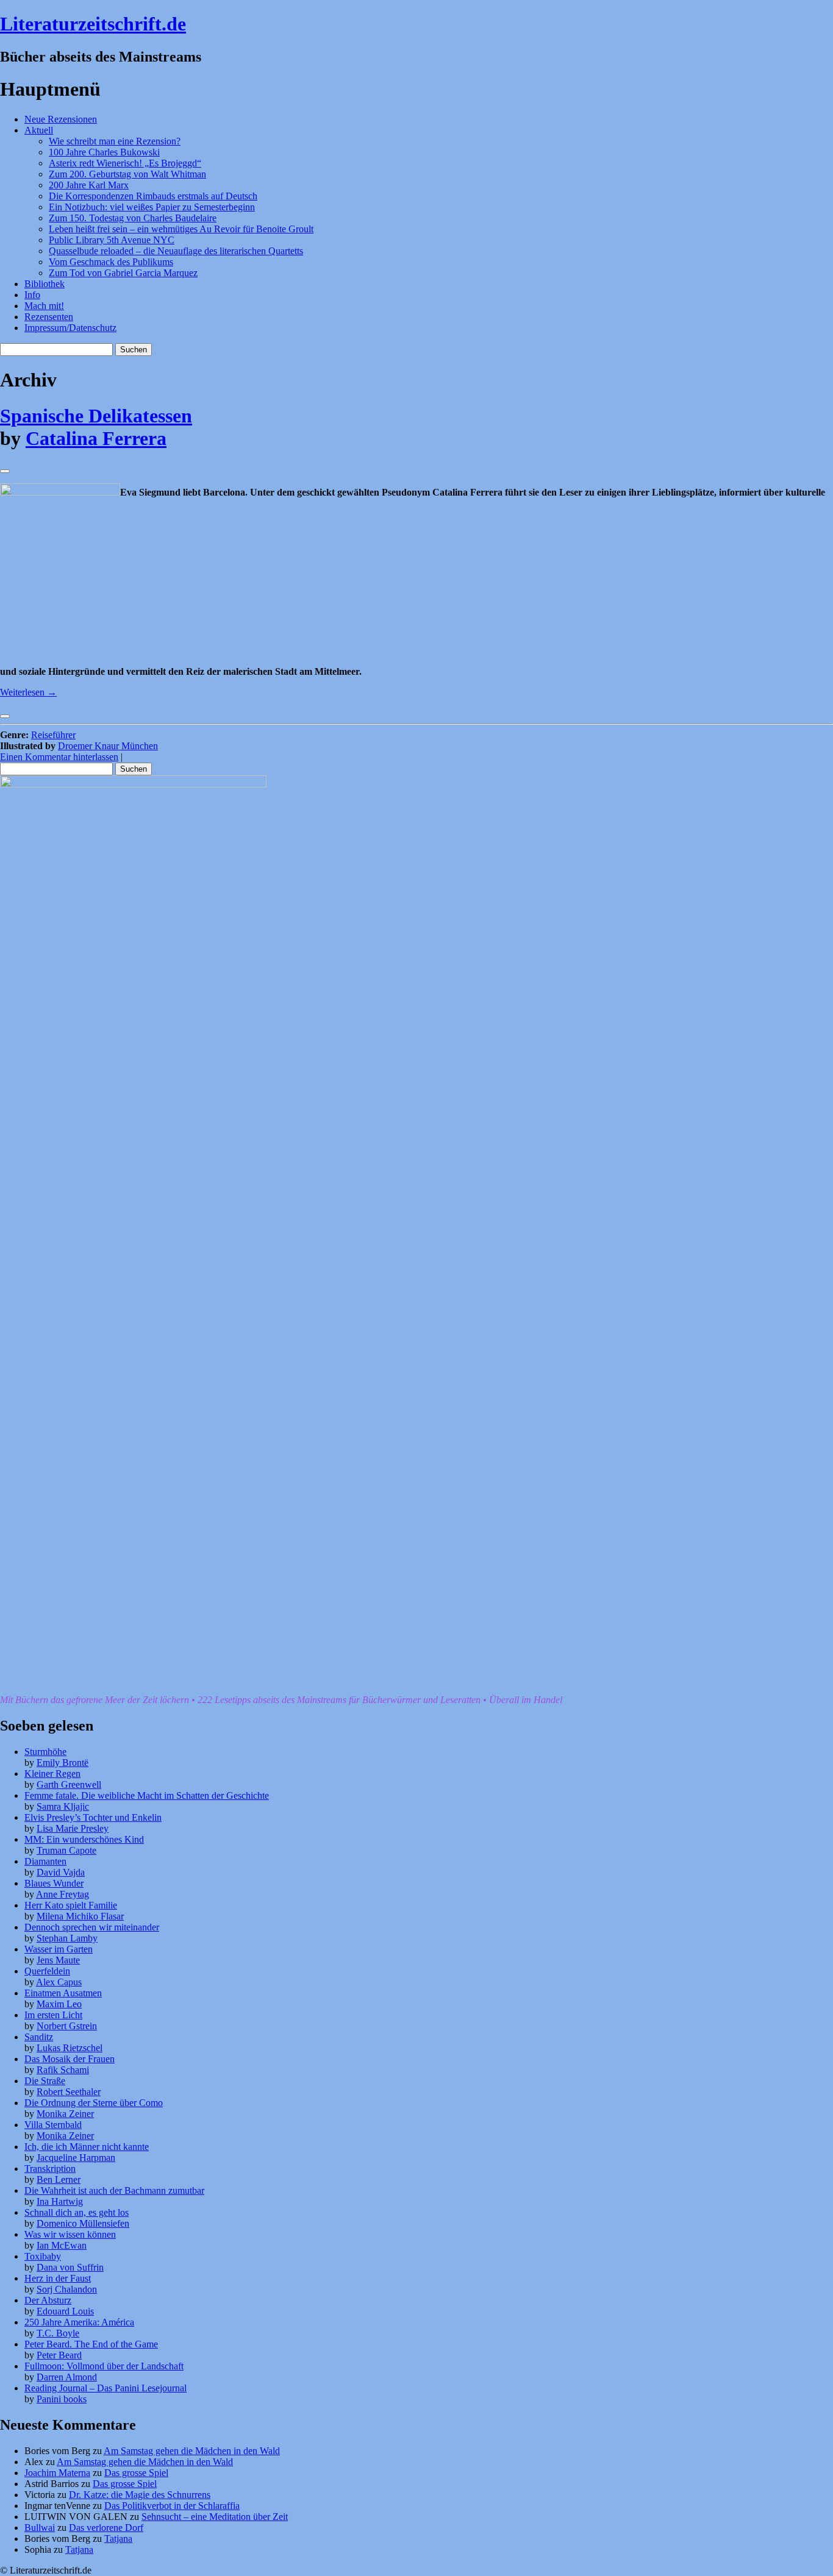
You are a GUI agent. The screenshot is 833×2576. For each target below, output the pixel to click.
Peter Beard (59, 2355)
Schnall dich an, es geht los (77, 2212)
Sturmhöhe (45, 1752)
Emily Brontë (63, 1763)
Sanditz (39, 2037)
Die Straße (45, 2081)
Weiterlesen (28, 692)
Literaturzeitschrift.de (93, 24)
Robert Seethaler (69, 2092)
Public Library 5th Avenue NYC (112, 240)
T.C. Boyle (58, 2333)
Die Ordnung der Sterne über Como (94, 2103)
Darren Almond (67, 2377)
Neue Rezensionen (61, 119)
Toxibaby (43, 2256)
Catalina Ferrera (96, 438)
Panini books (62, 2399)
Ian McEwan (62, 2245)
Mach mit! (44, 306)
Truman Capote (66, 1850)
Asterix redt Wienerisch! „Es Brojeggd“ (125, 163)
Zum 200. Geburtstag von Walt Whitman (127, 174)
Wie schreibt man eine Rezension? (115, 141)
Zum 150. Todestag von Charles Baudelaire (133, 218)
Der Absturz (48, 2300)
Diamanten (45, 1861)
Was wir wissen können (70, 2234)
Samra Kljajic (63, 1806)
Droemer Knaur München (108, 746)
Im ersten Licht (53, 2015)
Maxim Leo (59, 2004)
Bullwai (40, 2528)
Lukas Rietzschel (70, 2048)
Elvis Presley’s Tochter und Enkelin (93, 1817)
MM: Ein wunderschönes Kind (84, 1839)
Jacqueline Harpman (76, 2158)
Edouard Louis (65, 2311)
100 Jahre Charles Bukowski (104, 152)
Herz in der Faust (58, 2278)
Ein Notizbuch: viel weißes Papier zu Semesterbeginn (152, 207)
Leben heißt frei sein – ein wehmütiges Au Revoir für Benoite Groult (181, 229)
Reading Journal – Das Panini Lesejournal (105, 2388)
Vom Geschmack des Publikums (111, 262)
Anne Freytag (63, 1894)
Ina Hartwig (60, 2201)
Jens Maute (58, 1960)
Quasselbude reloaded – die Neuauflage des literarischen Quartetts (176, 251)
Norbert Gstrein (67, 2026)
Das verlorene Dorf (106, 2528)
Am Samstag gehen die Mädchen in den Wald (192, 2451)
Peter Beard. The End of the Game (91, 2344)
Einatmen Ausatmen (63, 1993)
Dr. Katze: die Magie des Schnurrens (140, 2495)
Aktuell (39, 130)
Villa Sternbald (53, 2125)
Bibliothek (45, 284)
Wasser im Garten (59, 1949)
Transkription (50, 2169)
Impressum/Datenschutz (70, 328)
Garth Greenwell (69, 1784)
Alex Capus (59, 1982)
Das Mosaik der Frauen (70, 2059)
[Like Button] (5, 471)
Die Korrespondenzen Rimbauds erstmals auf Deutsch (153, 196)
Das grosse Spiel (136, 2473)
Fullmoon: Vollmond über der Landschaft (104, 2366)
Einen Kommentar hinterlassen (59, 757)
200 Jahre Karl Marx (89, 185)
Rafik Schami (63, 2070)
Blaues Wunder (54, 1883)
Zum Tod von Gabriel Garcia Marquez (123, 273)
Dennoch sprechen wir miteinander (92, 1927)
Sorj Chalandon (67, 2289)
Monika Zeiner (65, 2114)
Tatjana (118, 2539)
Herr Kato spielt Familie (71, 1905)
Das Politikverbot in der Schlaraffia (172, 2506)
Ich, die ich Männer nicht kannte (87, 2147)
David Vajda (61, 1872)
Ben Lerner (59, 2179)
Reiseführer (53, 735)
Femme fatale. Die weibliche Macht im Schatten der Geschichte (147, 1795)
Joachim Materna (57, 2473)
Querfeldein (47, 1971)
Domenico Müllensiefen (83, 2223)
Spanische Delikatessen (96, 416)
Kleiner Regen (52, 1774)
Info (32, 295)
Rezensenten (49, 317)
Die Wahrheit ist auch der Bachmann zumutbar (114, 2190)
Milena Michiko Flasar (80, 1916)
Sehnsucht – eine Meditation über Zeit (215, 2517)
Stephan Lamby (67, 1938)
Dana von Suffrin (70, 2267)
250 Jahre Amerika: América (79, 2322)
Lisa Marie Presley (73, 1828)
